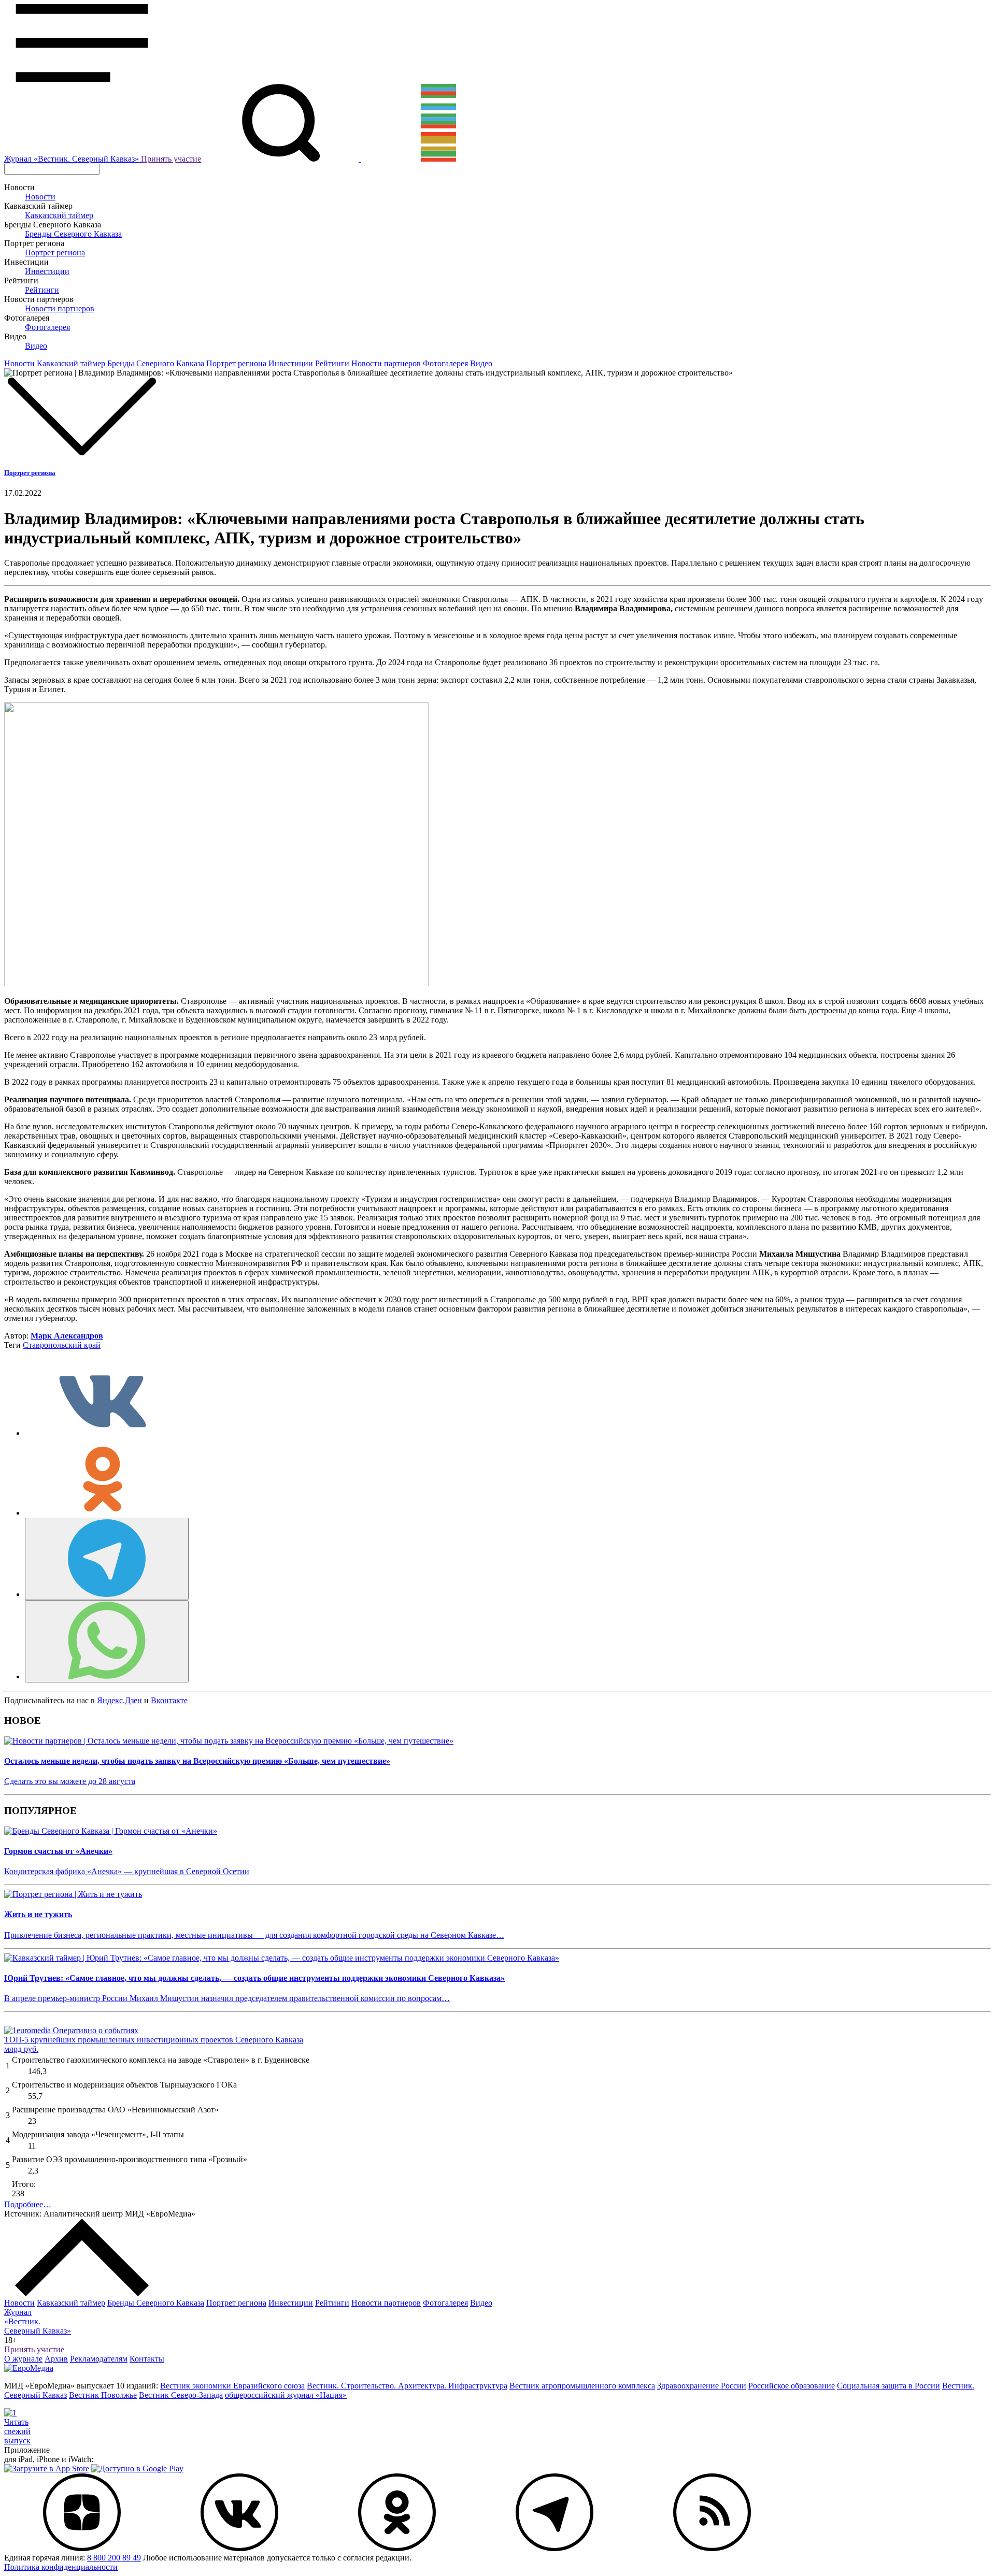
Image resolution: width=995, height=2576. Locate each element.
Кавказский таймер (59, 215)
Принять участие (171, 159)
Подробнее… (28, 2204)
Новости (40, 197)
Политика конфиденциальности (61, 2567)
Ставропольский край (62, 1345)
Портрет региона (55, 253)
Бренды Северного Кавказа (73, 234)
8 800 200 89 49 (114, 2558)
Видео (36, 346)
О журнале (23, 2359)
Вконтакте (169, 1700)
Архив (56, 2359)
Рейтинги (42, 290)
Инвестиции (47, 271)
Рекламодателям (99, 2359)
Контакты (147, 2359)
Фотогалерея (47, 327)
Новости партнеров (60, 308)
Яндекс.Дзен (119, 1700)
